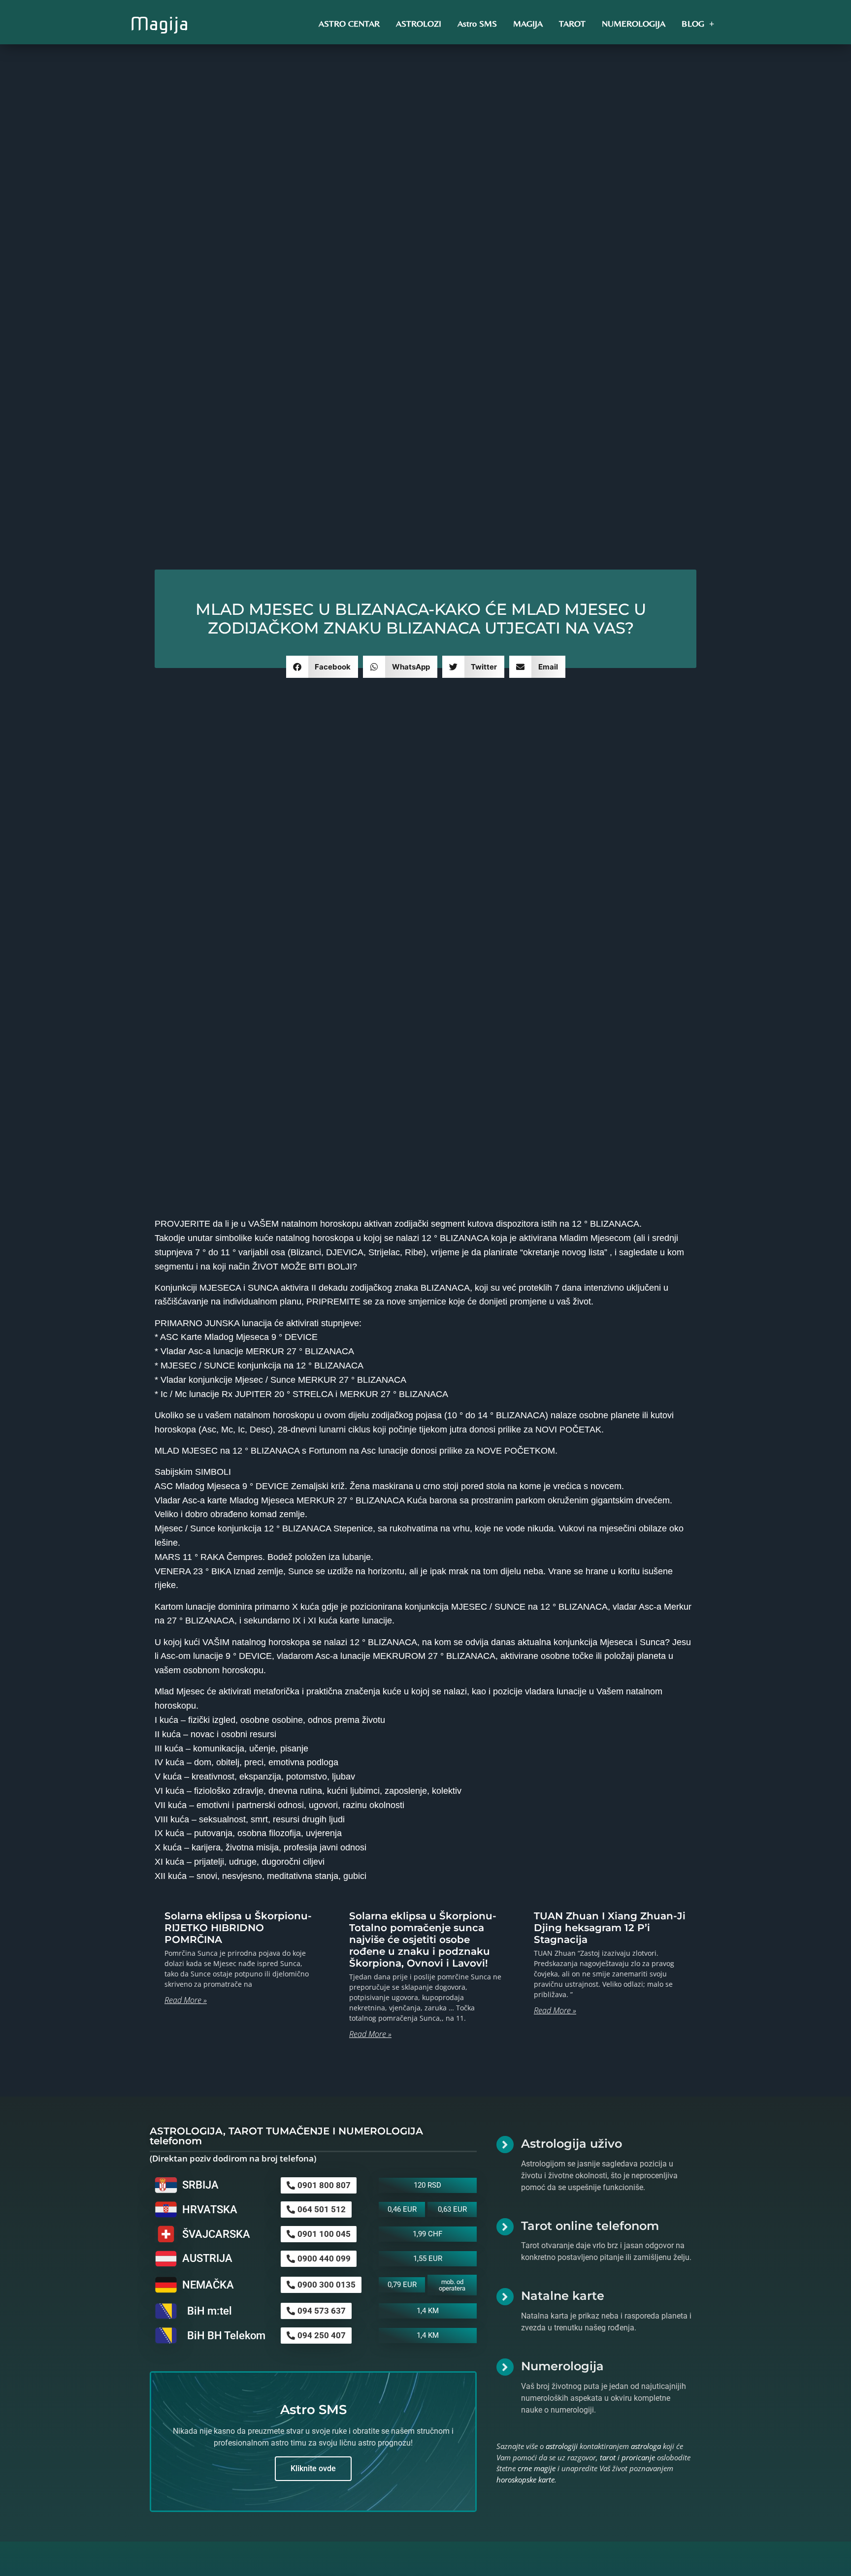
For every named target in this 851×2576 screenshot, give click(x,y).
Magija (159, 24)
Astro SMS (477, 23)
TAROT (572, 23)
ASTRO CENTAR (349, 23)
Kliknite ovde (313, 2468)
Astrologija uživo (572, 2144)
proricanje (638, 2457)
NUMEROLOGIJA (634, 23)
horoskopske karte (525, 2480)
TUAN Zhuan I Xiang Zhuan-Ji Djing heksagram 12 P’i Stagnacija (610, 1928)
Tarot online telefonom (590, 2226)
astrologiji (562, 2446)
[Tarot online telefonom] (505, 2227)
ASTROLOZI (419, 23)
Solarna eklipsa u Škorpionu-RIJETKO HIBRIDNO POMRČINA (238, 1928)
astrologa (646, 2446)
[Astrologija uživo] (505, 2145)
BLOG (693, 23)
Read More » (186, 2000)
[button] (322, 667)
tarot (608, 2457)
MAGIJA (528, 23)
